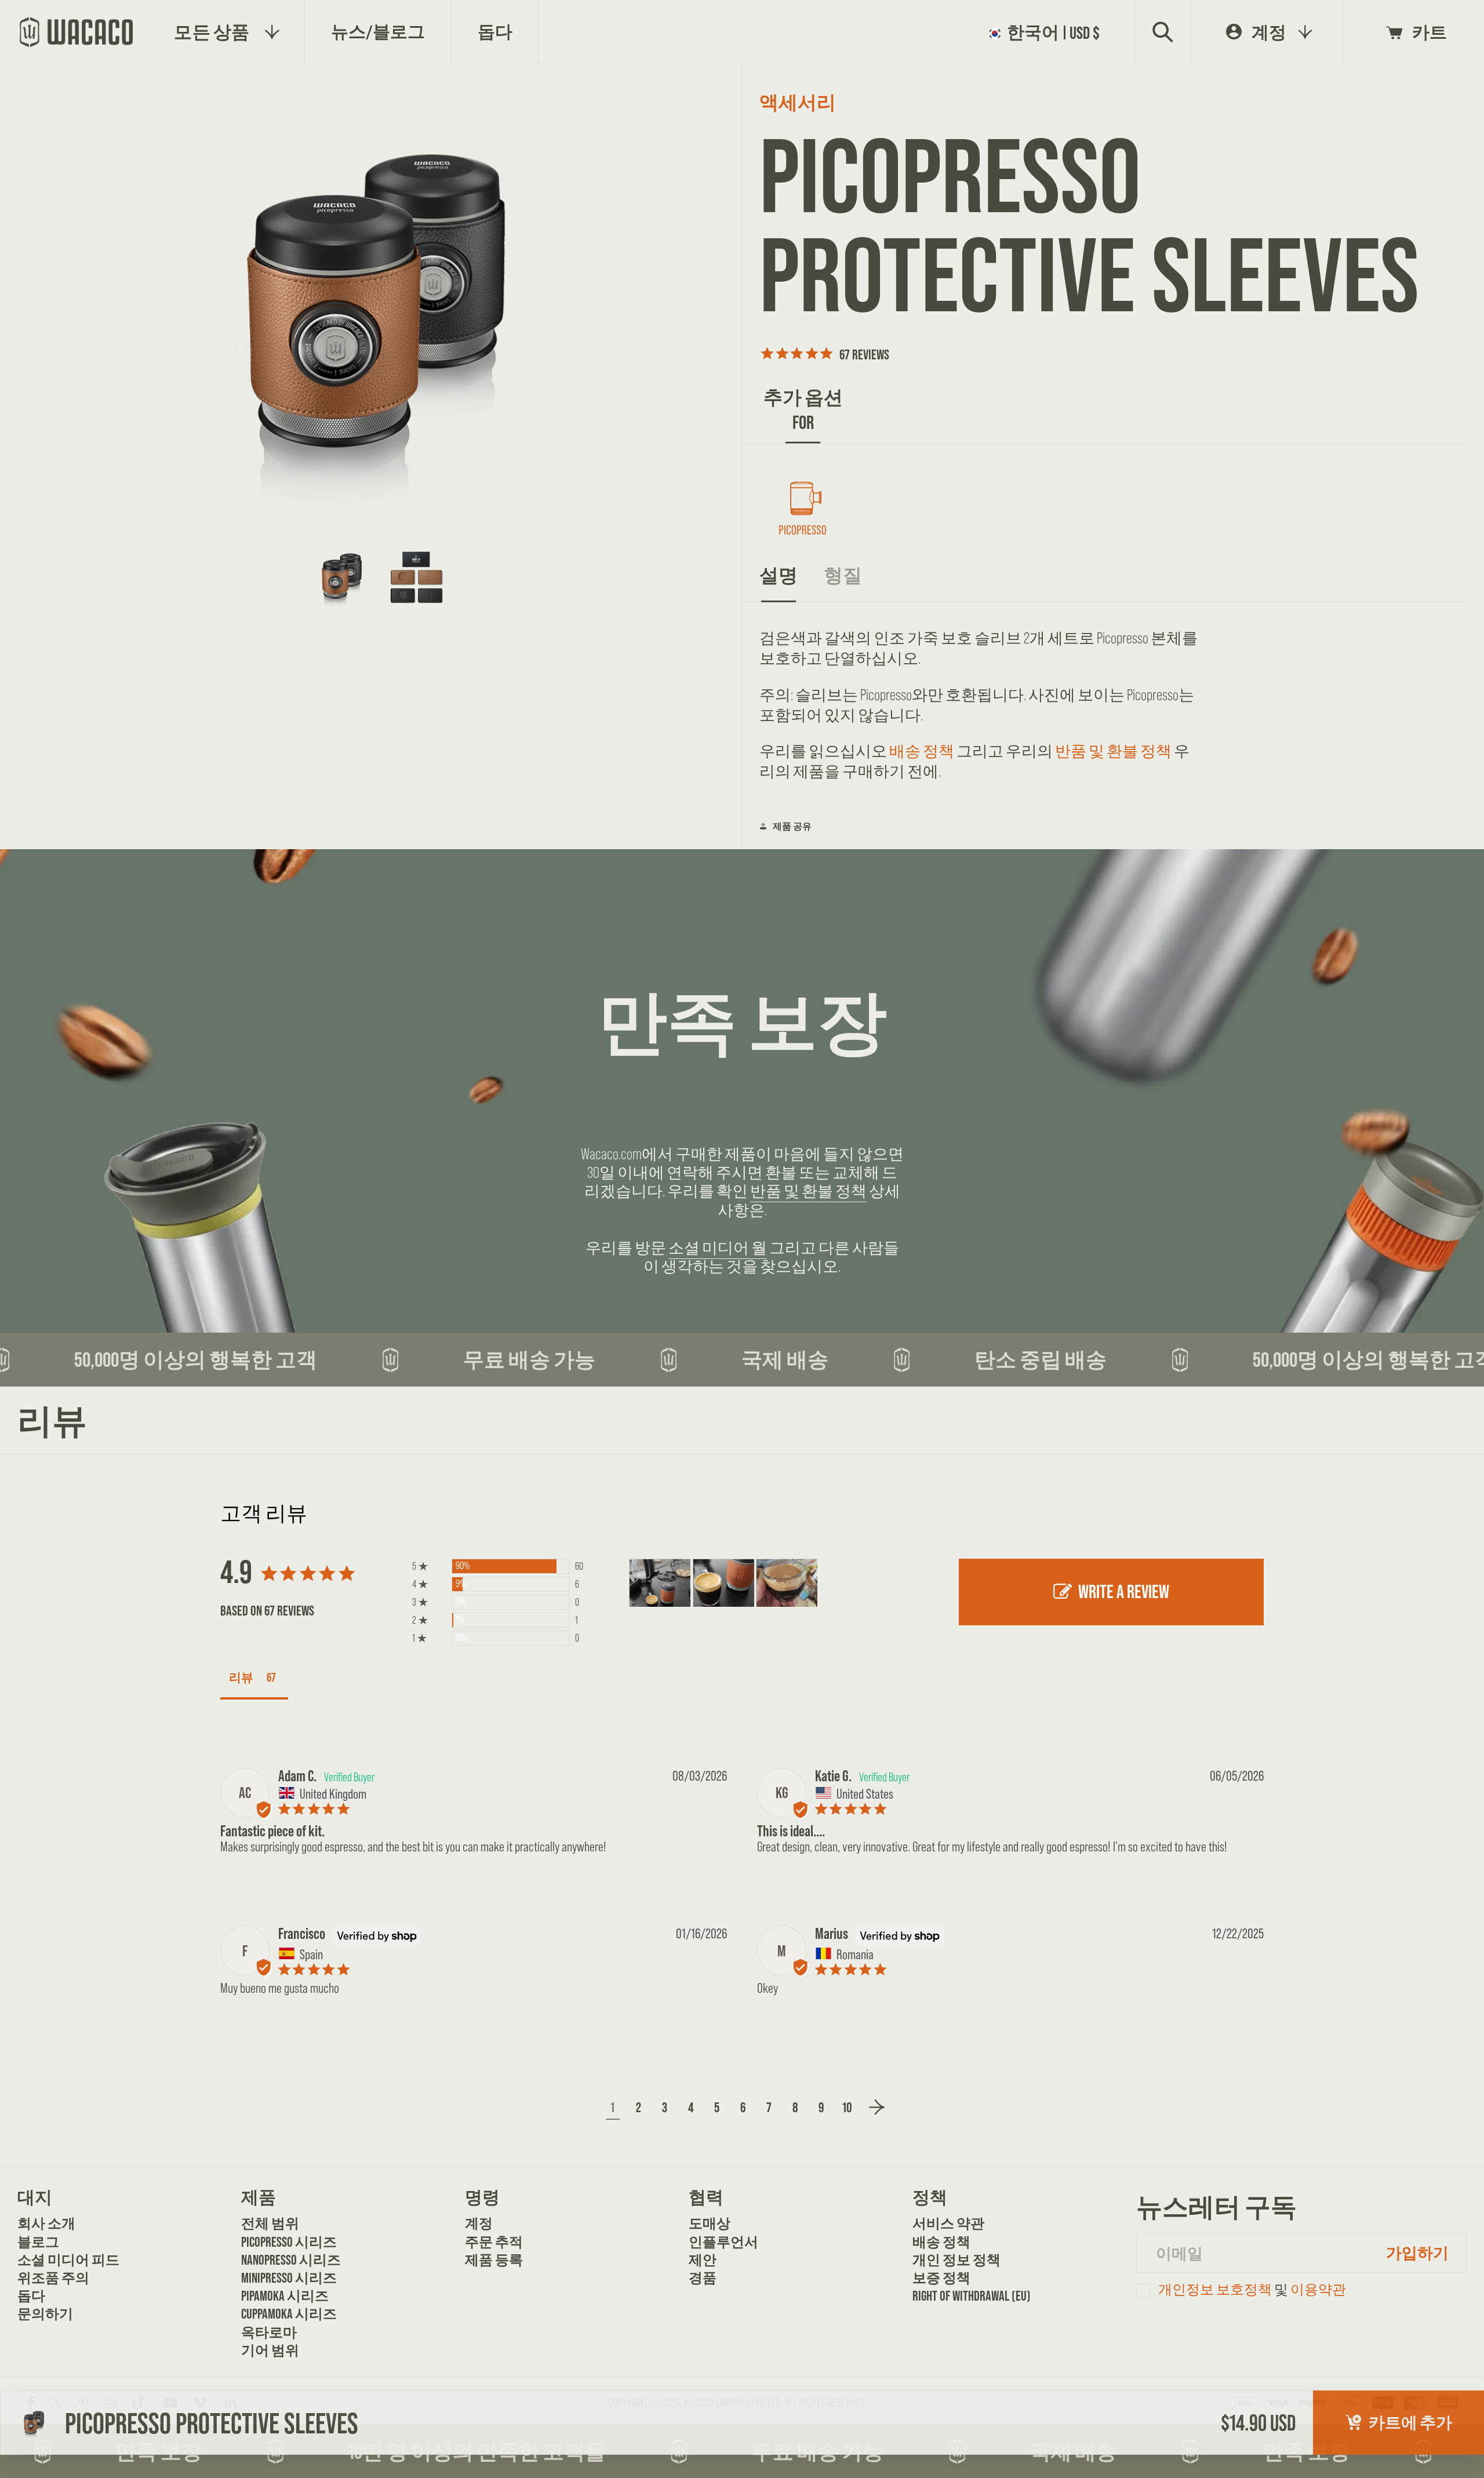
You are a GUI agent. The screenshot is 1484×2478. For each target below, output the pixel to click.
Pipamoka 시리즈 (280, 2296)
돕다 (31, 2296)
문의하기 (45, 2314)
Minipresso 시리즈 (280, 2278)
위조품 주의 (53, 2278)
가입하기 (1417, 2253)
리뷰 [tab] (241, 1677)
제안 (703, 2260)
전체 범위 (270, 2223)
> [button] (877, 2107)
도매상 (710, 2223)
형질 (843, 575)
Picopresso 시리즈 (280, 2242)
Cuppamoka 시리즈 (280, 2314)
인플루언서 (723, 2242)
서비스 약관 (948, 2223)
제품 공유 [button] (792, 826)
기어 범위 (270, 2350)
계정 (479, 2223)
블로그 (38, 2242)
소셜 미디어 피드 (57, 2260)
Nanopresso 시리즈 (280, 2260)
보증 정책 (941, 2278)
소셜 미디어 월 (718, 1248)
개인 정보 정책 (952, 2260)
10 (847, 2107)
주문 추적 (494, 2242)
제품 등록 (494, 2260)
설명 (779, 575)
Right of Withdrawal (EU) (952, 2296)
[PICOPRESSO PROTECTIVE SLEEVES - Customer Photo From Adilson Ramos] (660, 1583)
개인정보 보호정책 (1215, 2289)
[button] (1048, 33)
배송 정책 (922, 751)
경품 (703, 2278)
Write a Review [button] (1124, 1591)
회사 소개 (46, 2223)
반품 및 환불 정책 (1113, 751)
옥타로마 (269, 2332)
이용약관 (1318, 2289)
